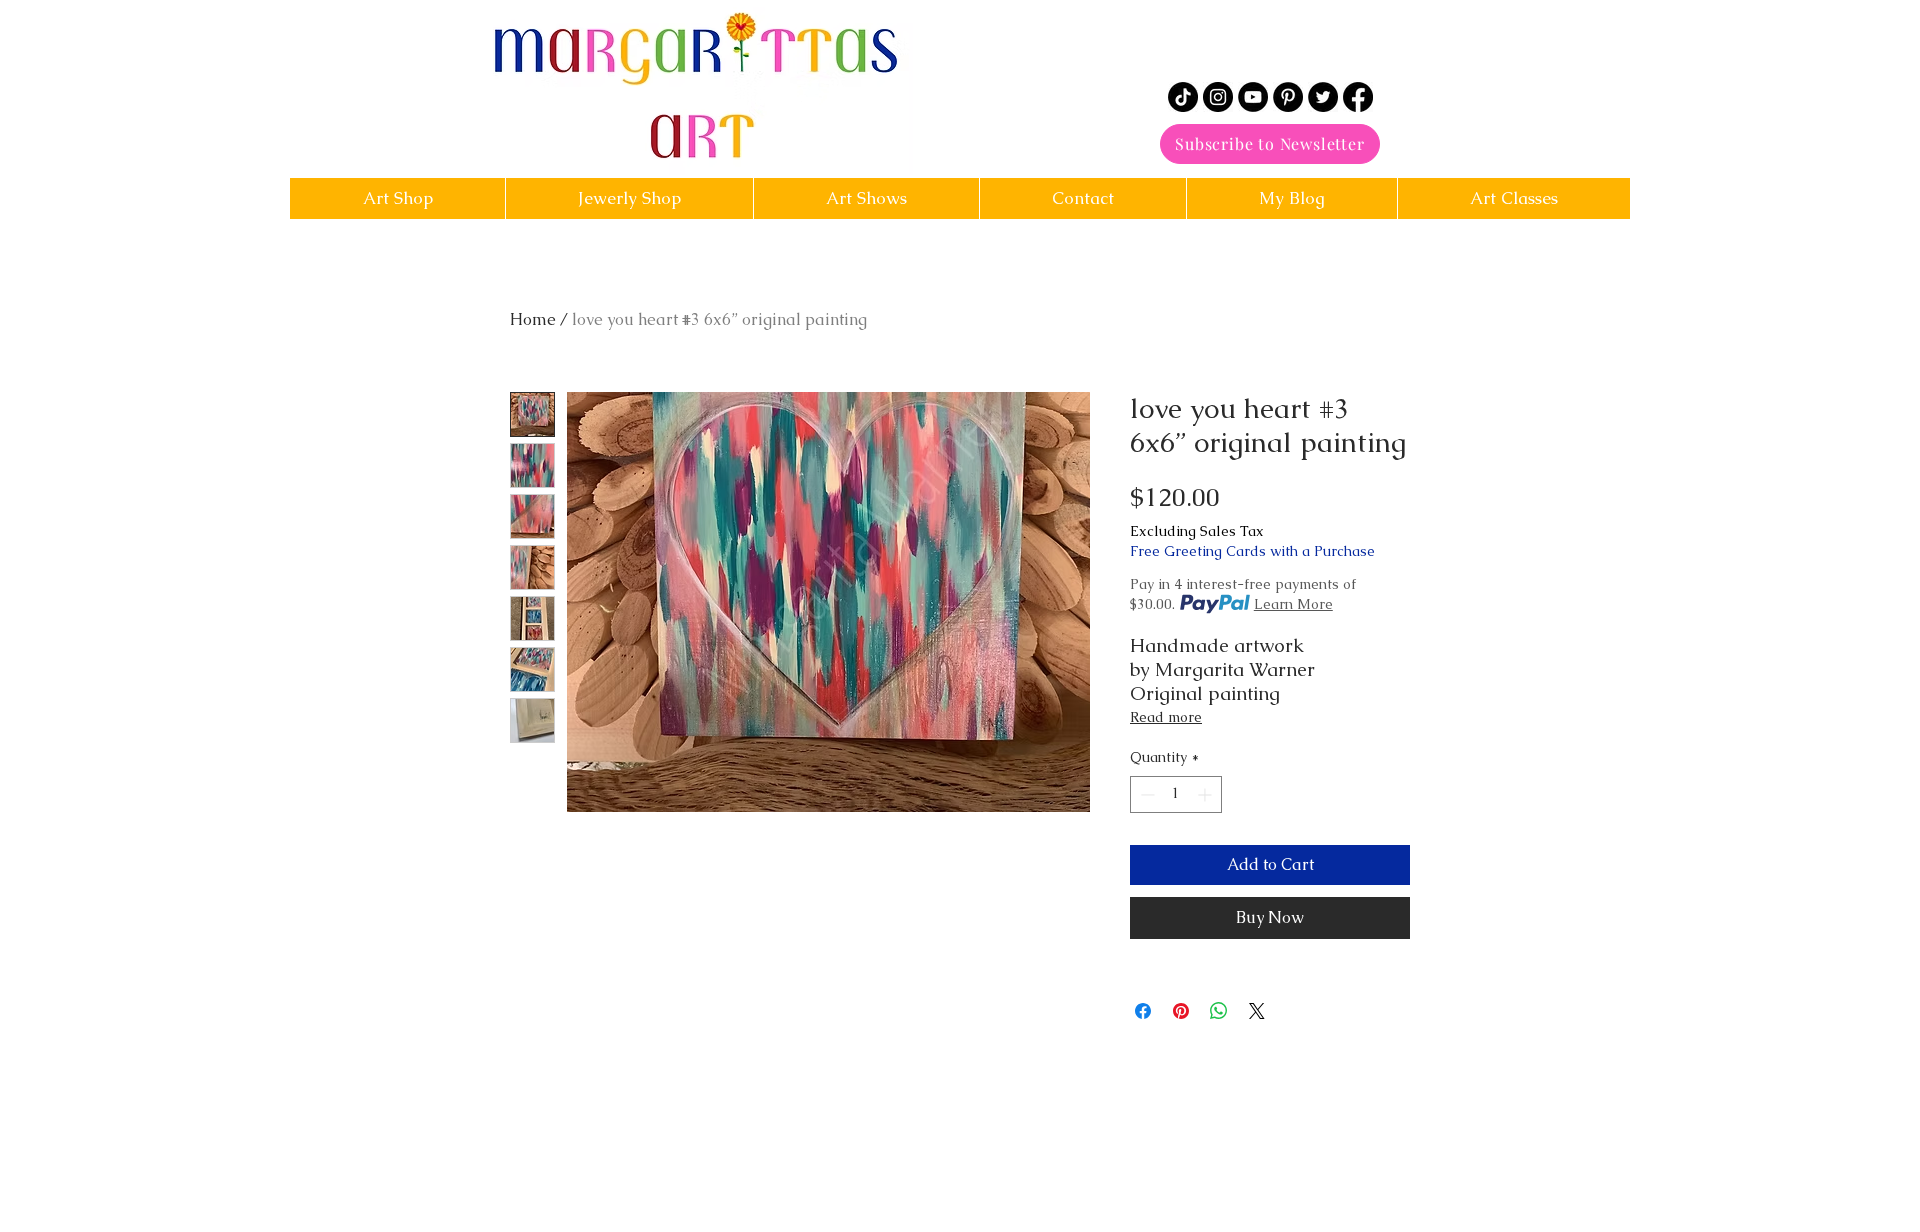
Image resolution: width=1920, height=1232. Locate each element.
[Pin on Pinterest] (1181, 1011)
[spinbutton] (1176, 794)
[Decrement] (1145, 794)
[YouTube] (1253, 97)
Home (533, 319)
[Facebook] (1358, 97)
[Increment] (1206, 794)
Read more (1166, 717)
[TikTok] (1183, 97)
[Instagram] (1218, 97)
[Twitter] (1323, 97)
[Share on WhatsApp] (1219, 1011)
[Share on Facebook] (1143, 1011)
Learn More (1293, 604)
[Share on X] (1257, 1011)
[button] (1082, 198)
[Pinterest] (1288, 97)
